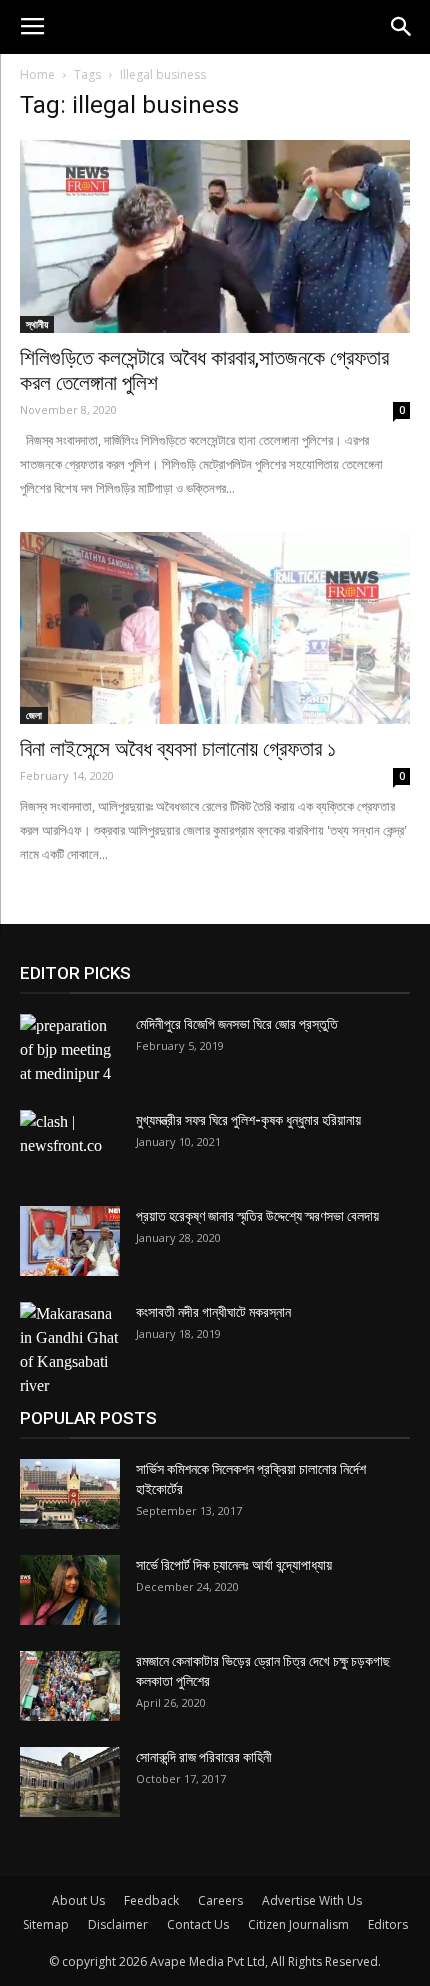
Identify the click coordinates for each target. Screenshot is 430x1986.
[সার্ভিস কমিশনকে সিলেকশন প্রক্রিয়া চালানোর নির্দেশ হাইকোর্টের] (70, 1494)
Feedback (151, 1900)
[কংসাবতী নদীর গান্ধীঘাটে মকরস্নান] (70, 1350)
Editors (388, 1924)
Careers (220, 1900)
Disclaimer (118, 1924)
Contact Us (198, 1924)
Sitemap (46, 1924)
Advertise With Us (312, 1900)
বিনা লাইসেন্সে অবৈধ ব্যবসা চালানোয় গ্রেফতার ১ (178, 749)
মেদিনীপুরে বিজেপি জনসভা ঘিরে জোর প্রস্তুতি (237, 1024)
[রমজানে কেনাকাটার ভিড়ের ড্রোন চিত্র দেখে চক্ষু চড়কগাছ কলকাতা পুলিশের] (70, 1686)
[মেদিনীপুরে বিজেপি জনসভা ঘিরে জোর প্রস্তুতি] (70, 1050)
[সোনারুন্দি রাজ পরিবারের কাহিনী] (70, 1782)
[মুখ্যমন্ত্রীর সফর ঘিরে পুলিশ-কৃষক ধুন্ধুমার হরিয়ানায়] (70, 1145)
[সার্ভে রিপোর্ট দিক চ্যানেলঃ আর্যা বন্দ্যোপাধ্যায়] (70, 1590)
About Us (78, 1900)
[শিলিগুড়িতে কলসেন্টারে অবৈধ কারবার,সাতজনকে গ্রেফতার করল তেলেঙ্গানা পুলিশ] (215, 236)
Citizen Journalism (298, 1924)
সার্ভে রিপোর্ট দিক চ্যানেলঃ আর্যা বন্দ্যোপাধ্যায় (234, 1565)
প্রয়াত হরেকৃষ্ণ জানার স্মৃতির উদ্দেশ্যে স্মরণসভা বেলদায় (257, 1216)
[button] (402, 27)
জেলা (34, 715)
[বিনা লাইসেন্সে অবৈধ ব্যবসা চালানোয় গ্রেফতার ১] (215, 628)
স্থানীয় (37, 324)
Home (37, 74)
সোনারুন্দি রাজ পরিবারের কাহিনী (204, 1757)
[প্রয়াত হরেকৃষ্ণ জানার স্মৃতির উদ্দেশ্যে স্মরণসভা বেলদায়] (70, 1241)
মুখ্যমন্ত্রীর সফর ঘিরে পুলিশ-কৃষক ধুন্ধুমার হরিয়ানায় (248, 1120)
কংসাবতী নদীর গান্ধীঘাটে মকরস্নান (213, 1312)
